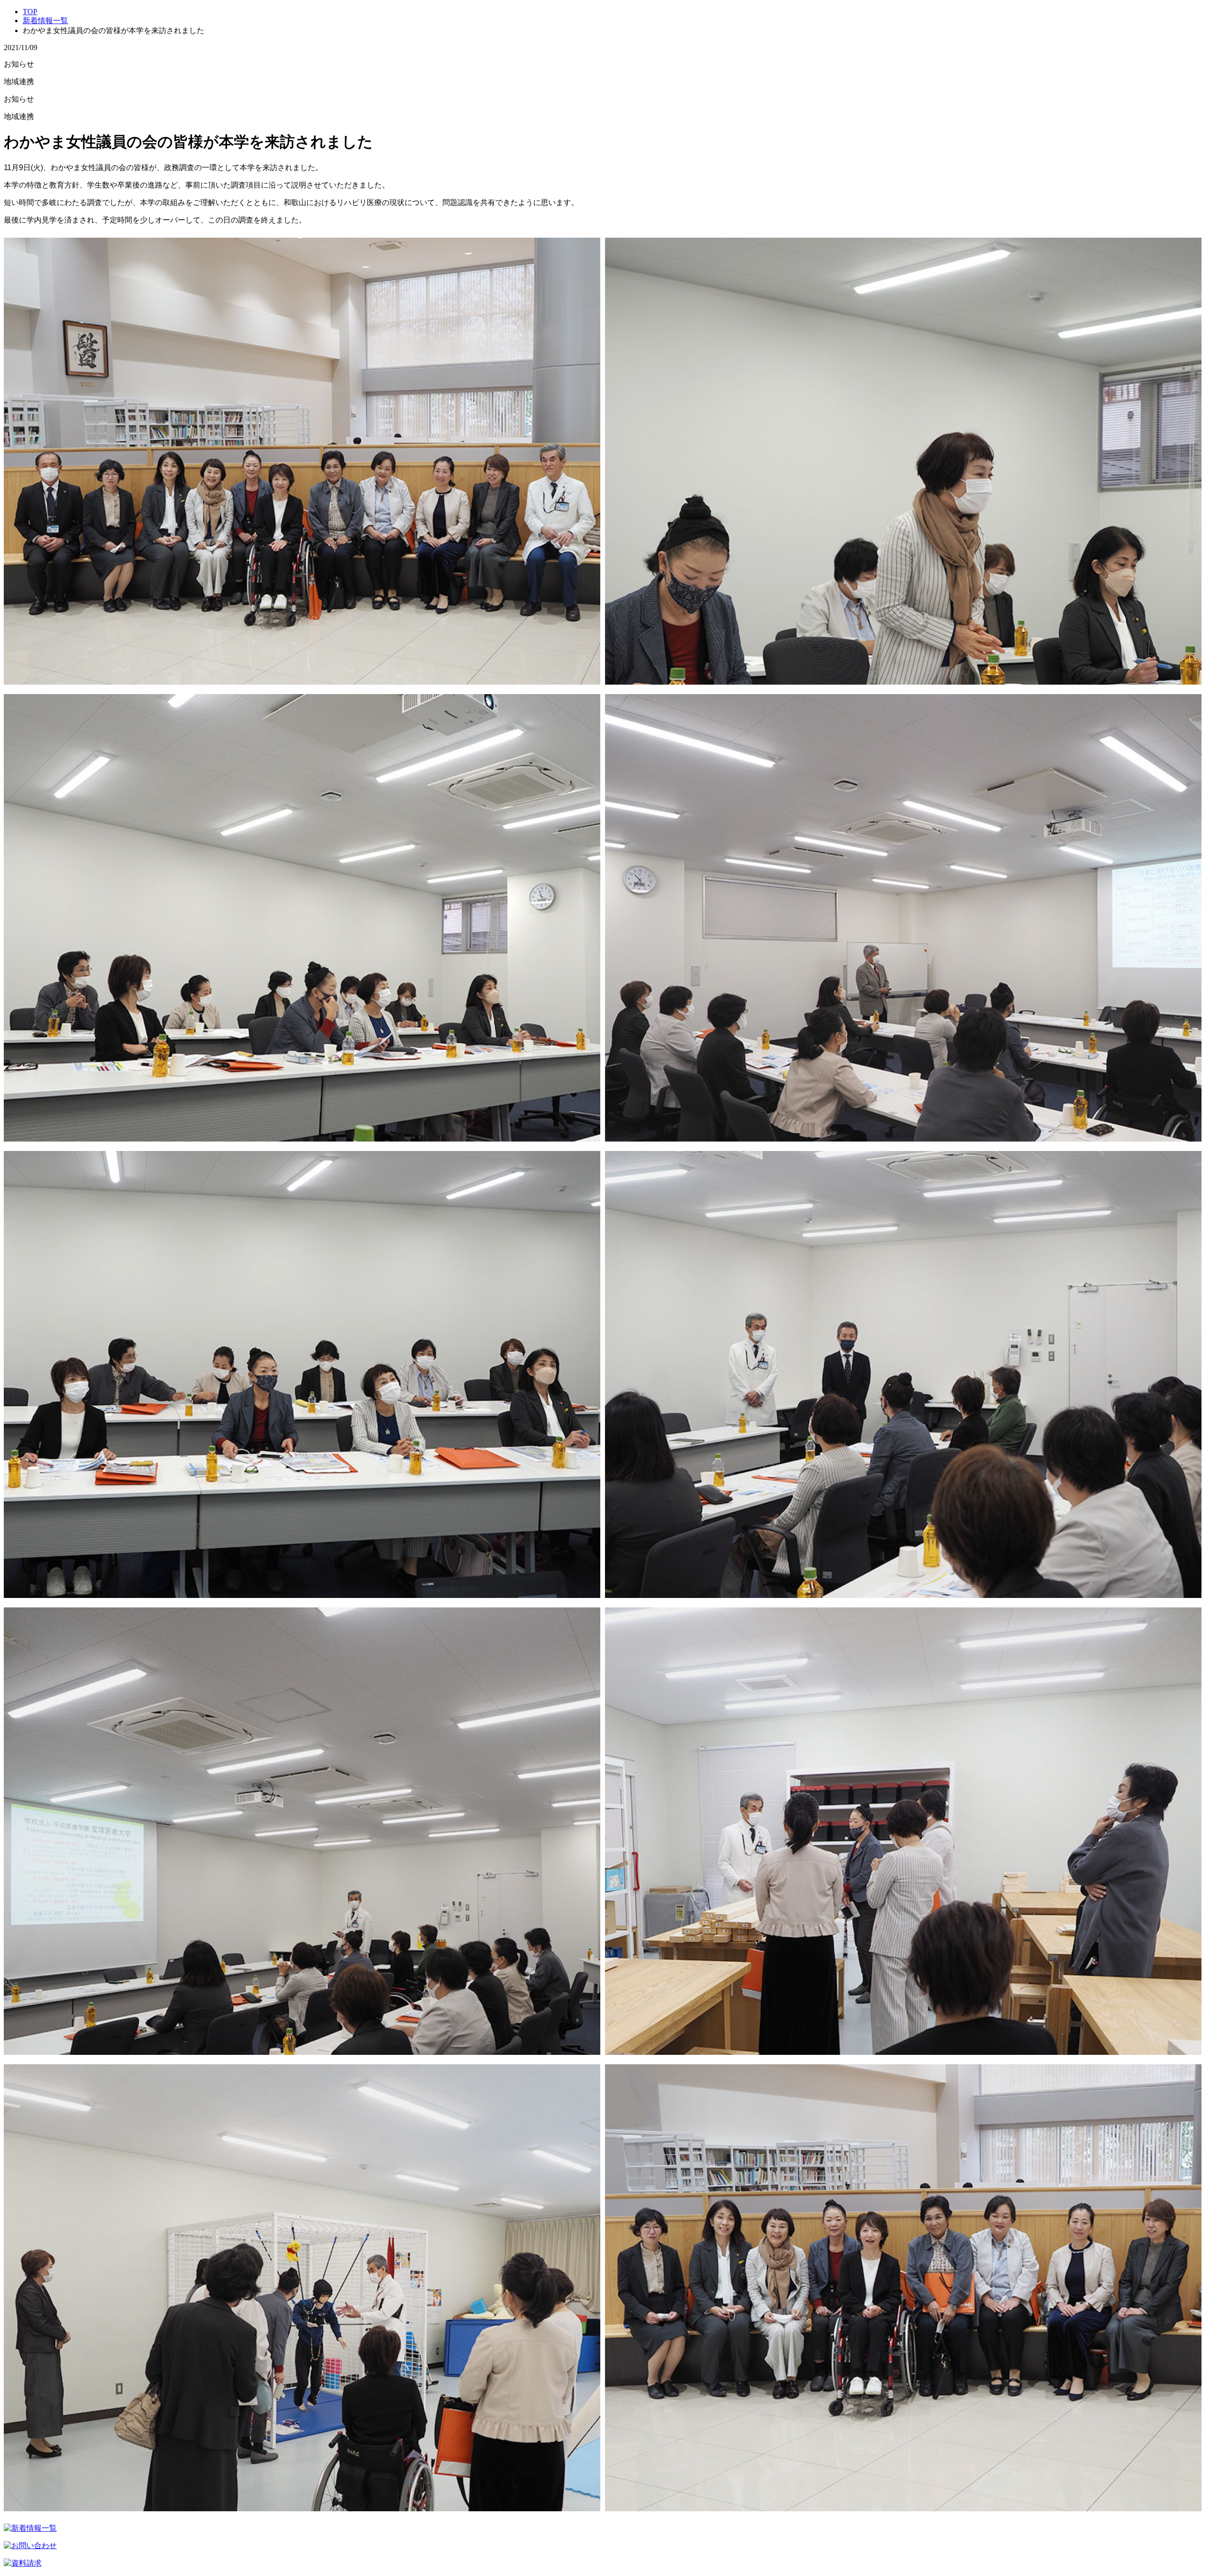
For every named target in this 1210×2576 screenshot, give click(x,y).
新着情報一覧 (45, 21)
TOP (30, 12)
